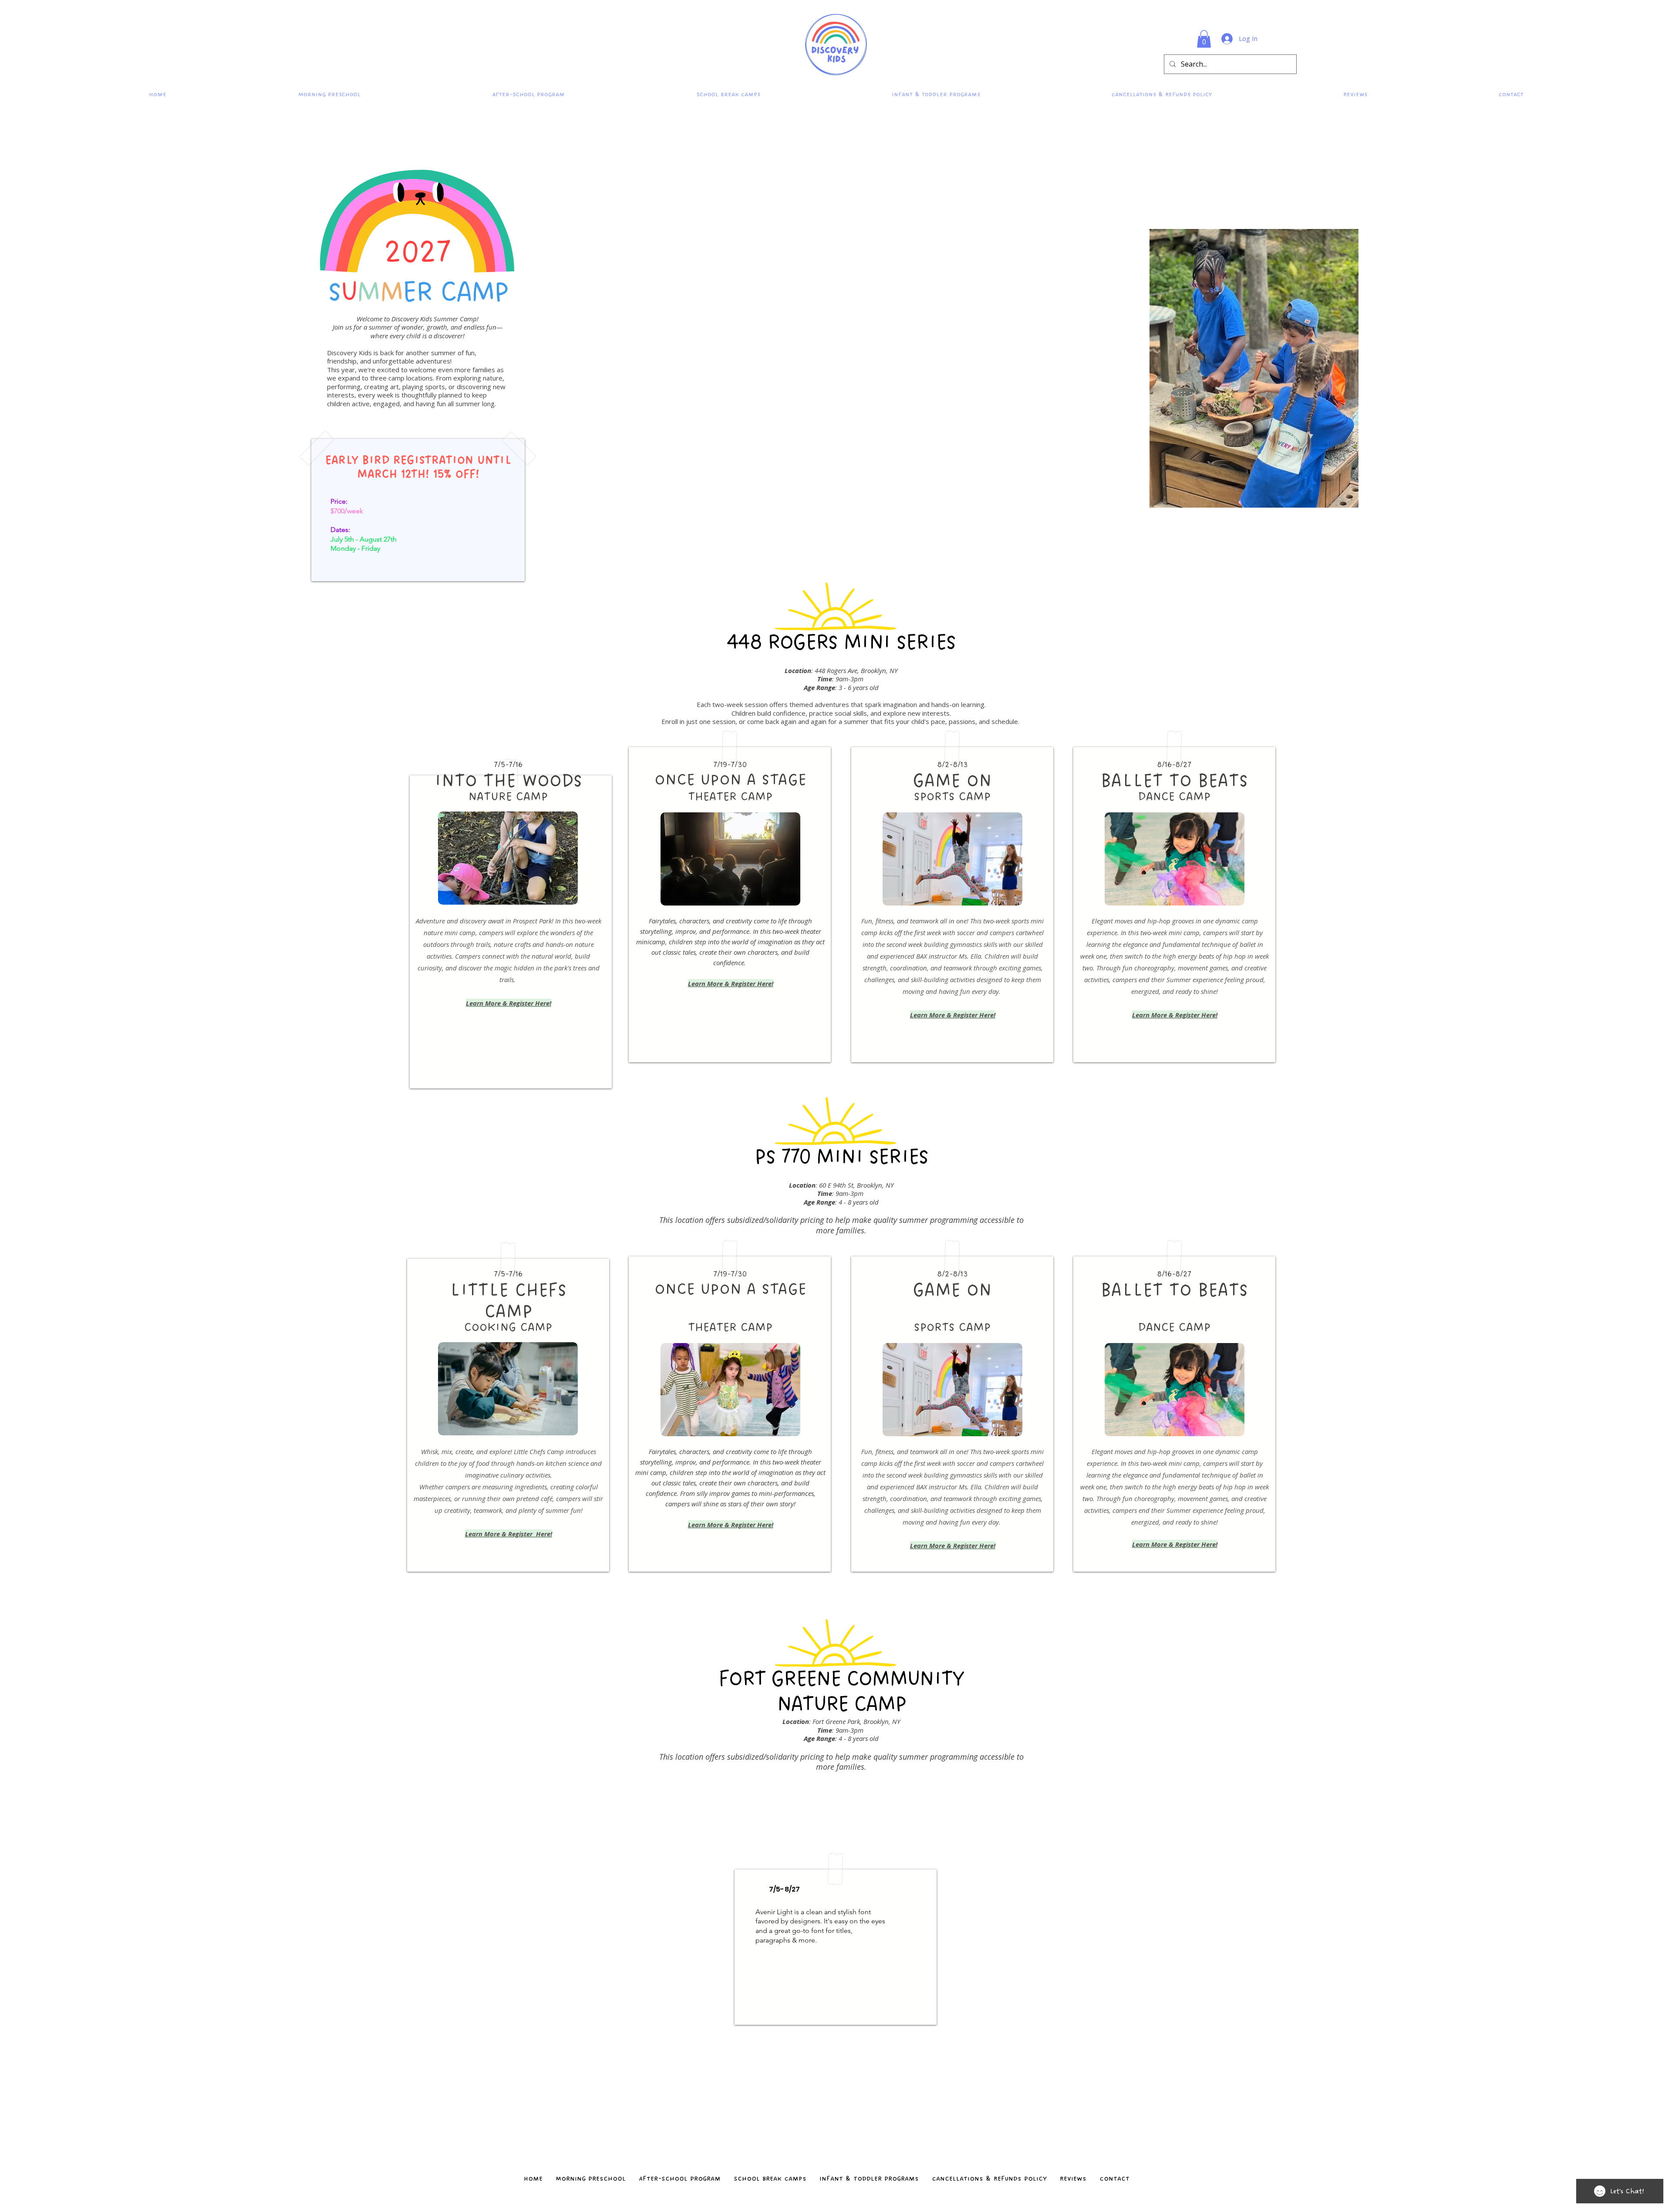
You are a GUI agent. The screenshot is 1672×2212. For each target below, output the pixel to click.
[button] (1204, 39)
